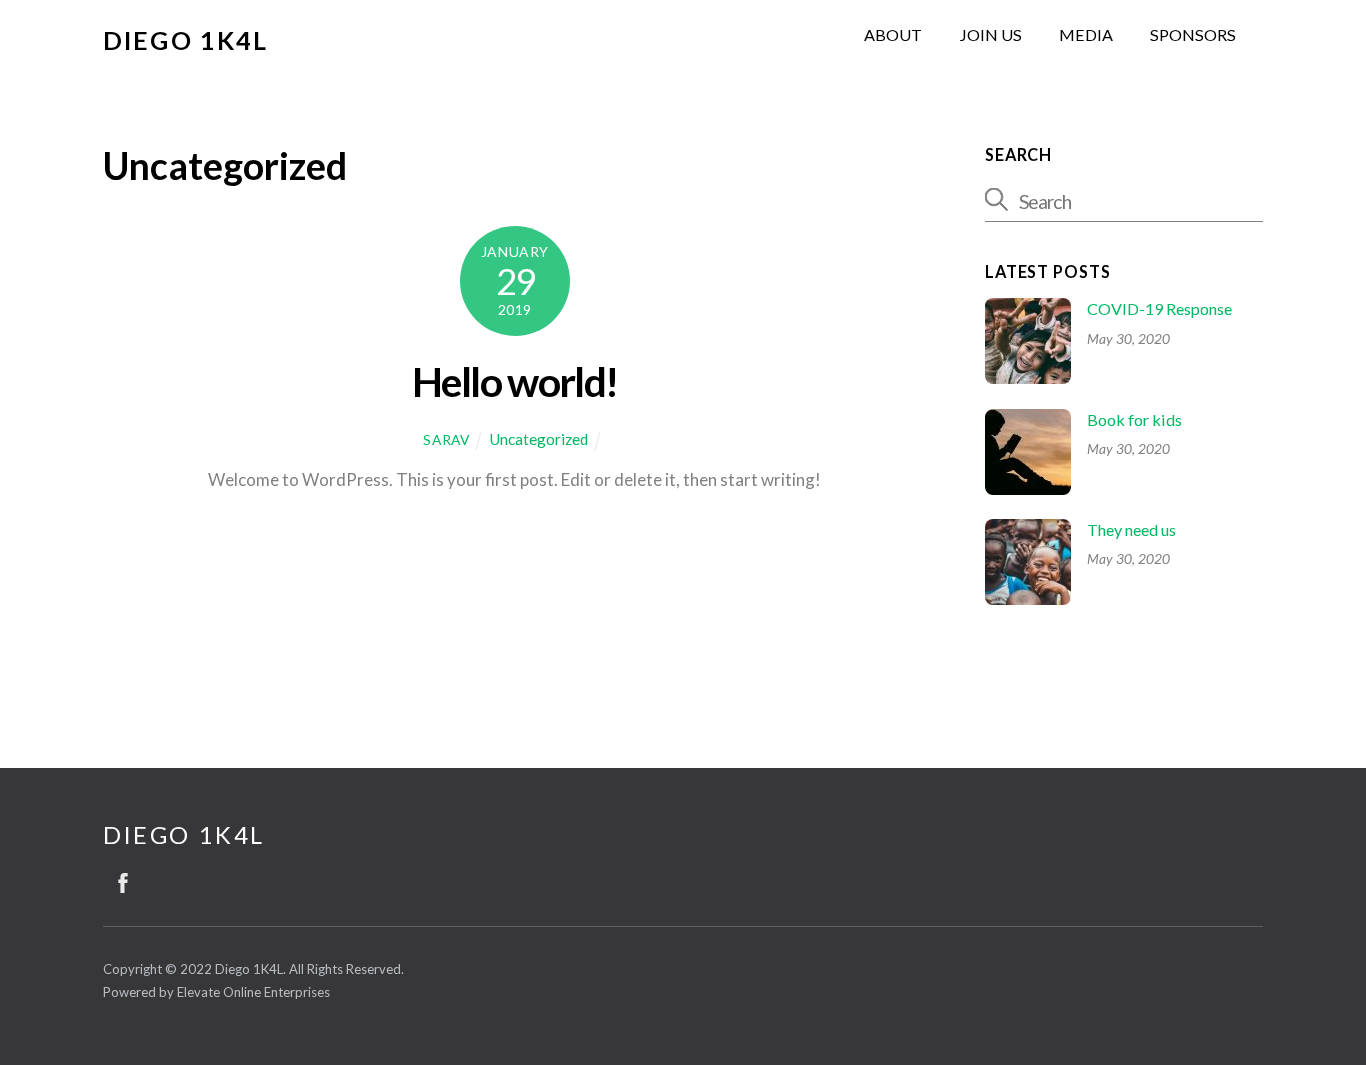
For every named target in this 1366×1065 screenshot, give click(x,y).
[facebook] (123, 879)
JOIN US (990, 34)
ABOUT (893, 34)
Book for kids (1134, 419)
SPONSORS (1193, 34)
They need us (1131, 529)
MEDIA (1086, 34)
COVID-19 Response (1159, 308)
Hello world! (514, 381)
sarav (446, 439)
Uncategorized (538, 439)
